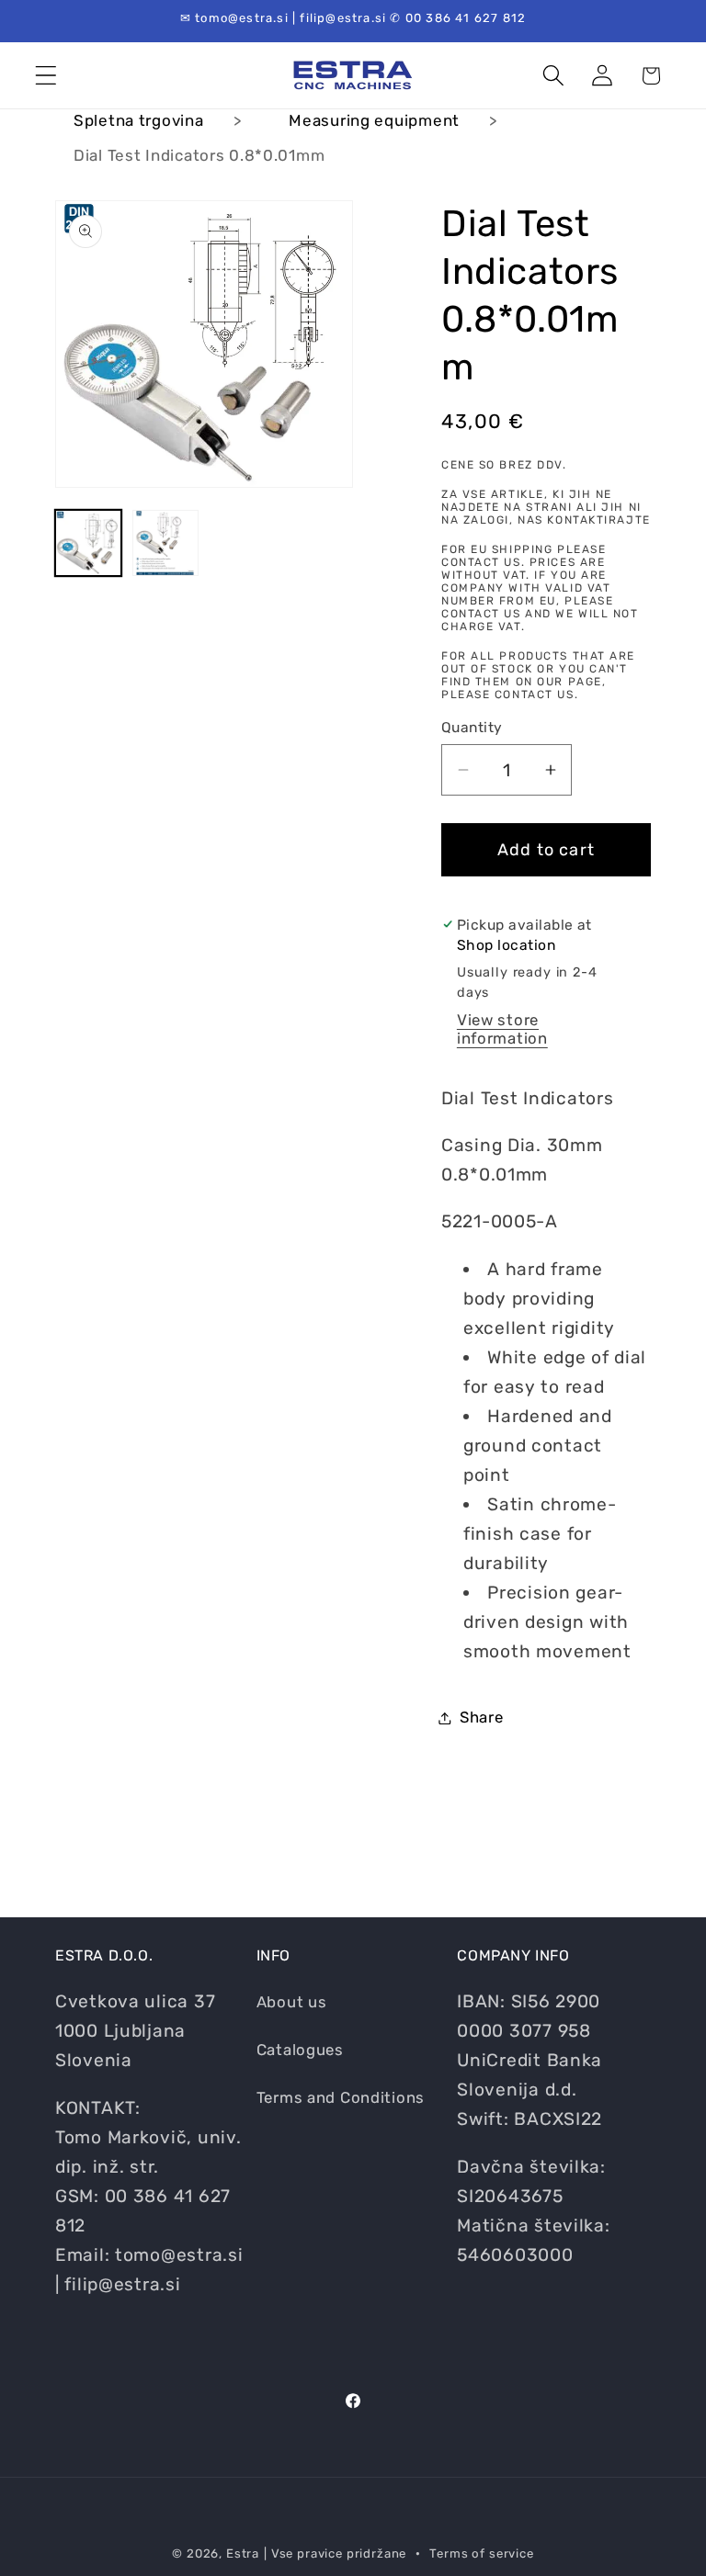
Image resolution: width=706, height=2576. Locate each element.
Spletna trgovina (139, 120)
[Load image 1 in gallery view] (88, 543)
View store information (502, 1029)
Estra (243, 2553)
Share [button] (482, 1717)
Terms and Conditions (341, 2097)
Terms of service (481, 2553)
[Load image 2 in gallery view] (165, 543)
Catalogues (300, 2050)
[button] (46, 76)
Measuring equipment (374, 120)
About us (292, 2002)
